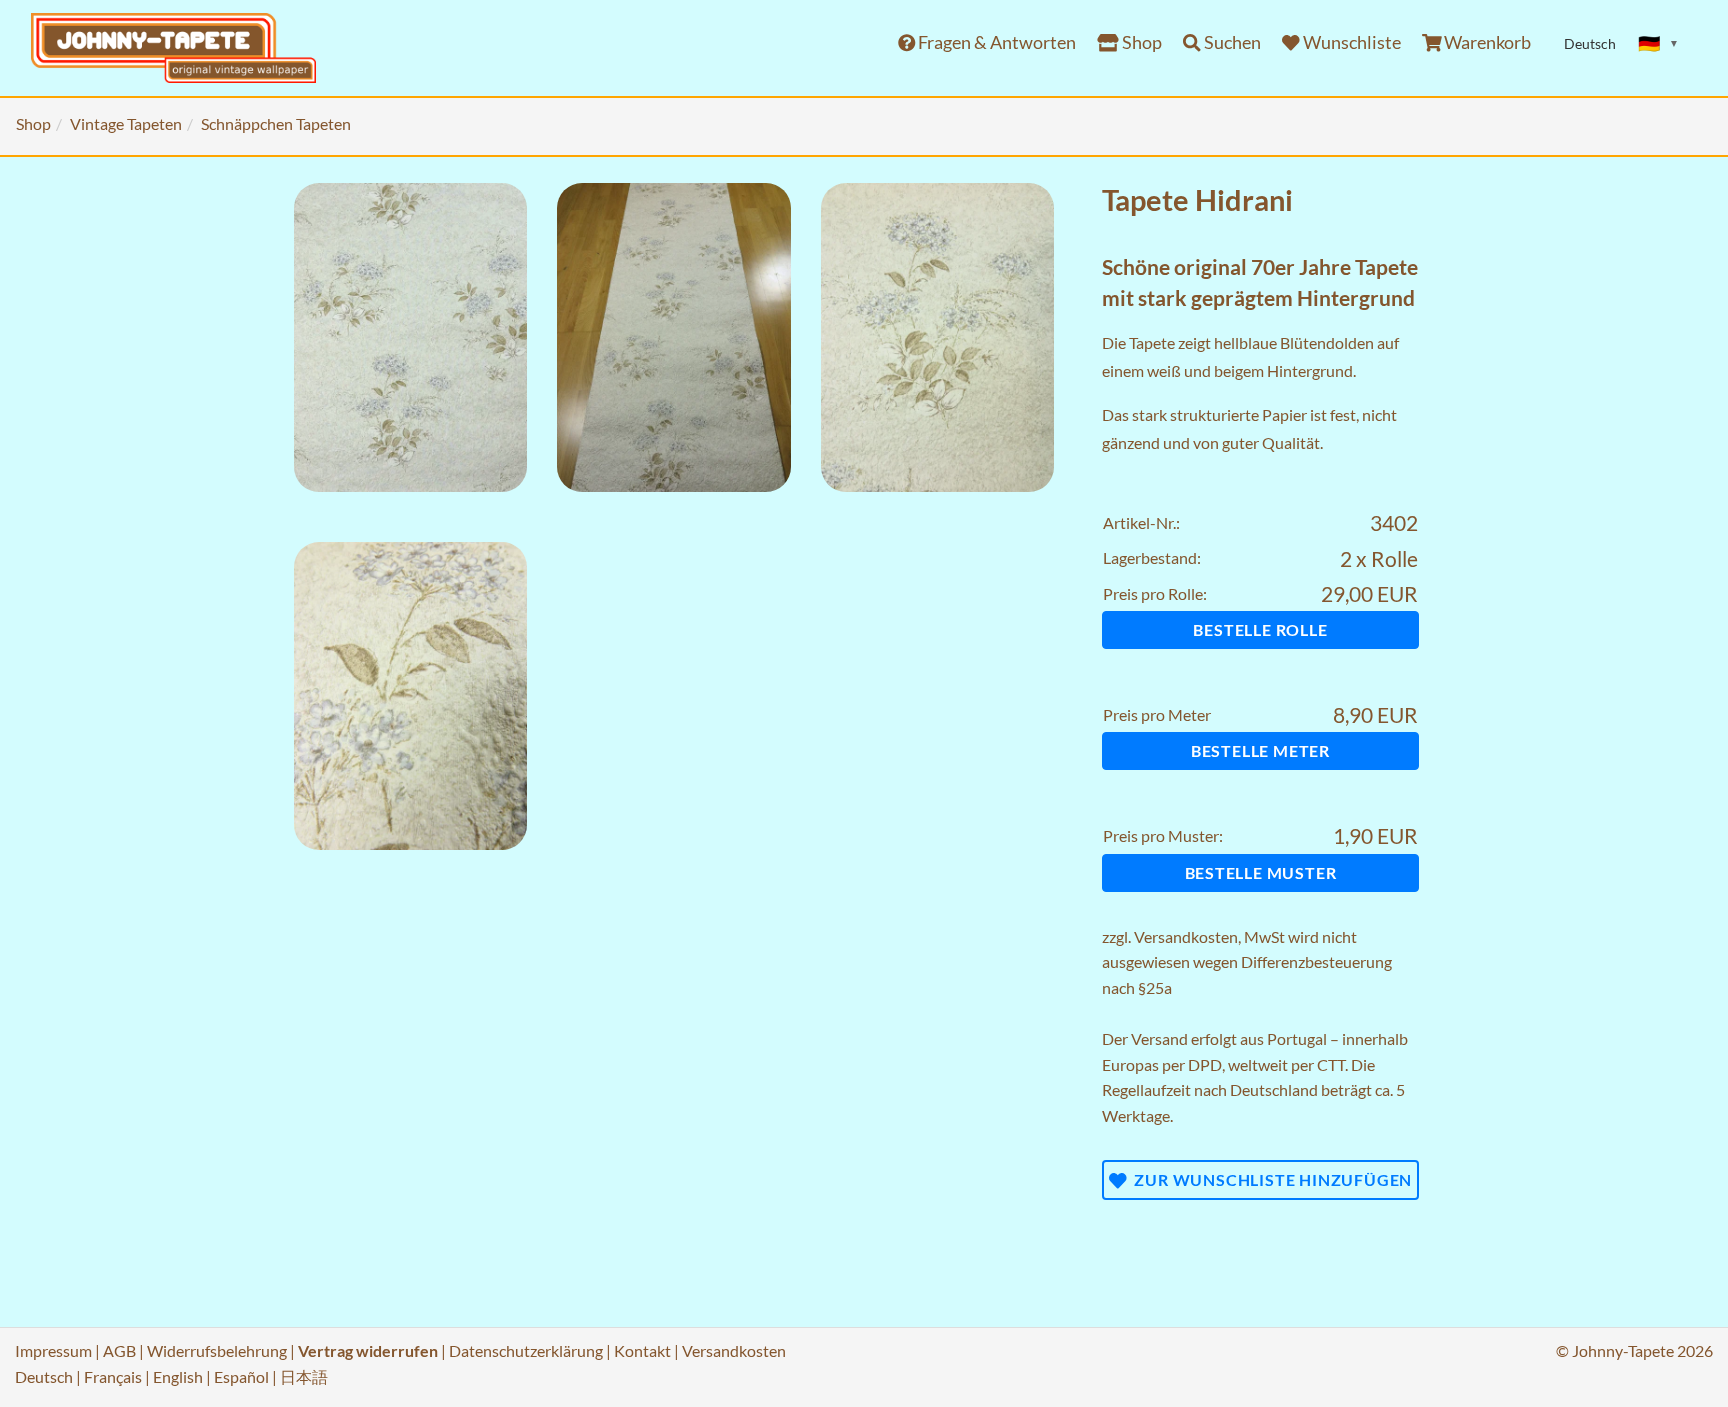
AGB (119, 1350)
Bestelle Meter (1260, 750)
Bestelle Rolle (1260, 629)
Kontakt (642, 1350)
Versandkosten (1186, 936)
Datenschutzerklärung (526, 1350)
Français (113, 1376)
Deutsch (44, 1376)
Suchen (1231, 42)
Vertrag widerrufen (368, 1350)
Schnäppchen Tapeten (276, 123)
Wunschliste (1350, 42)
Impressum (53, 1350)
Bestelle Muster (1261, 872)
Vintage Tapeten (126, 123)
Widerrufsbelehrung (217, 1350)
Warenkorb (1486, 42)
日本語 (304, 1376)
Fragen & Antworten (995, 42)
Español (241, 1376)
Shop (1140, 42)
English (178, 1376)
